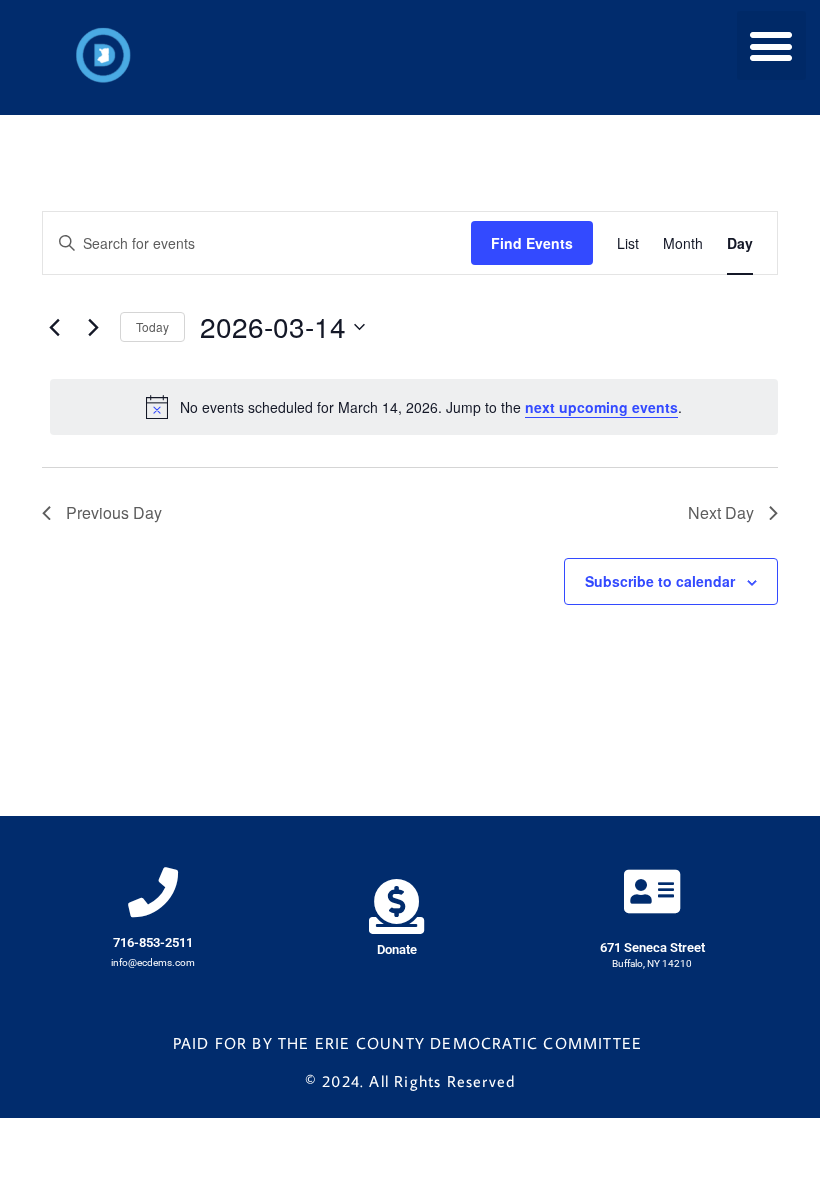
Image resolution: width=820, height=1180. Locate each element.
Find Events (532, 243)
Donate (397, 949)
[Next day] (93, 327)
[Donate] (396, 906)
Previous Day (114, 512)
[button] (771, 45)
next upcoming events (601, 407)
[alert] (414, 407)
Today (152, 326)
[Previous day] (54, 327)
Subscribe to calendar (660, 581)
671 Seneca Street (652, 947)
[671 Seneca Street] (652, 891)
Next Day (721, 512)
